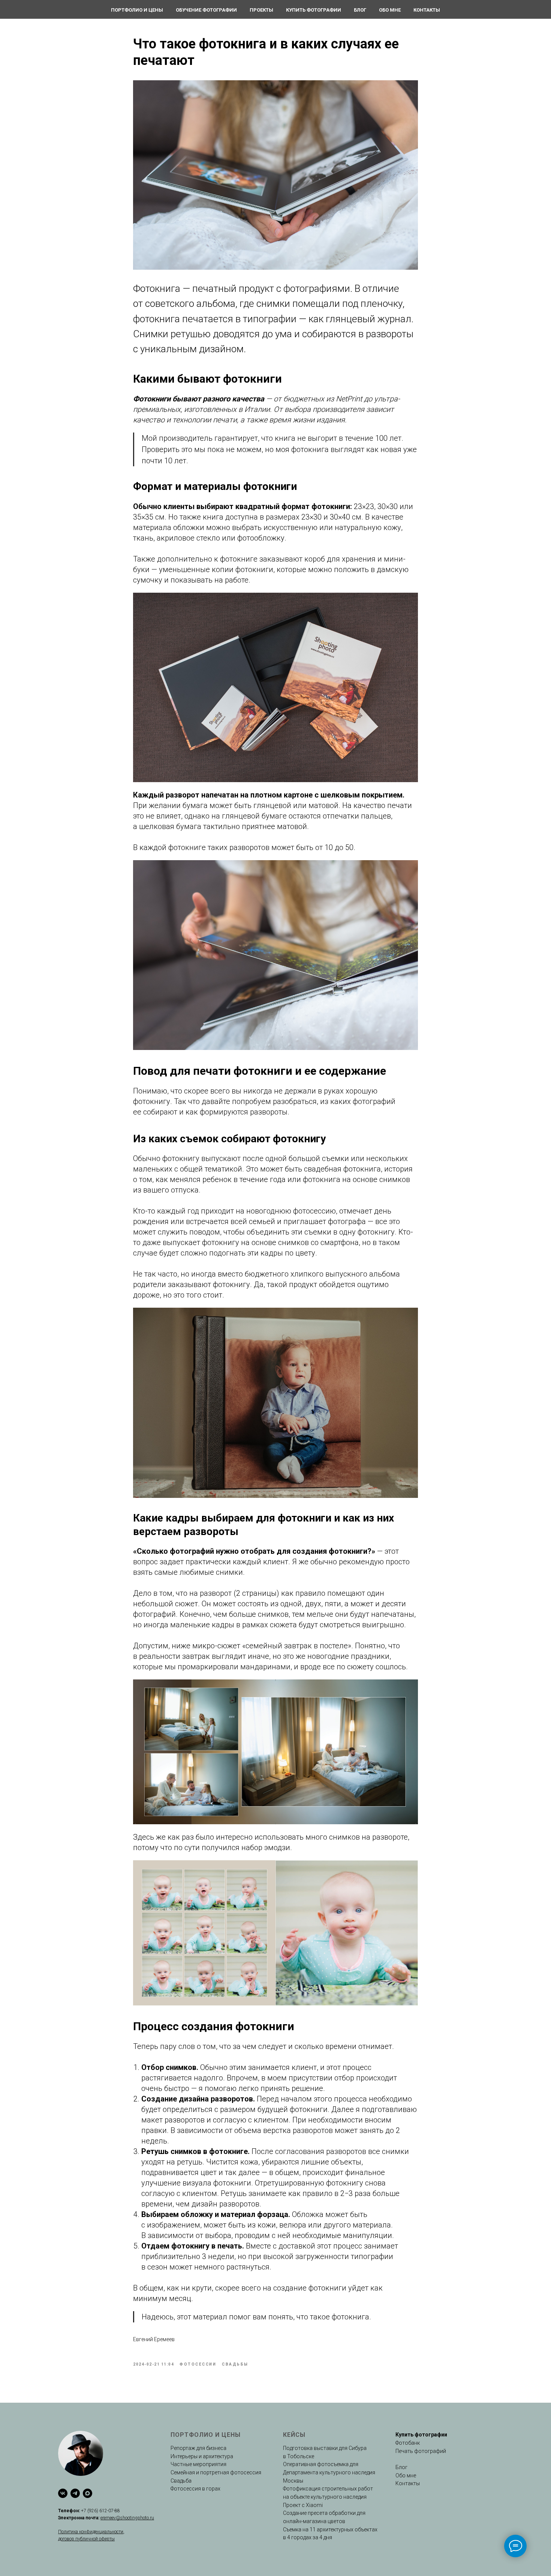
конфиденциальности (101, 2532)
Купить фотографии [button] (314, 10)
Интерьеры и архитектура (202, 2456)
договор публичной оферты (86, 2539)
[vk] (63, 2493)
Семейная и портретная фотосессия (216, 2472)
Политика (69, 2532)
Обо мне (390, 10)
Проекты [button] (261, 10)
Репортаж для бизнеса (198, 2448)
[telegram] (75, 2493)
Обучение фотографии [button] (206, 10)
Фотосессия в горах (195, 2489)
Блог (360, 10)
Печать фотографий (421, 2451)
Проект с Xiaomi (303, 2505)
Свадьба (181, 2481)
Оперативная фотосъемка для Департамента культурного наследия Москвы (329, 2472)
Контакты (427, 10)
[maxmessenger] (88, 2493)
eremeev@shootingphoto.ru (127, 2518)
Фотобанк (408, 2443)
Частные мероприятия (198, 2464)
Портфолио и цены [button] (137, 10)
